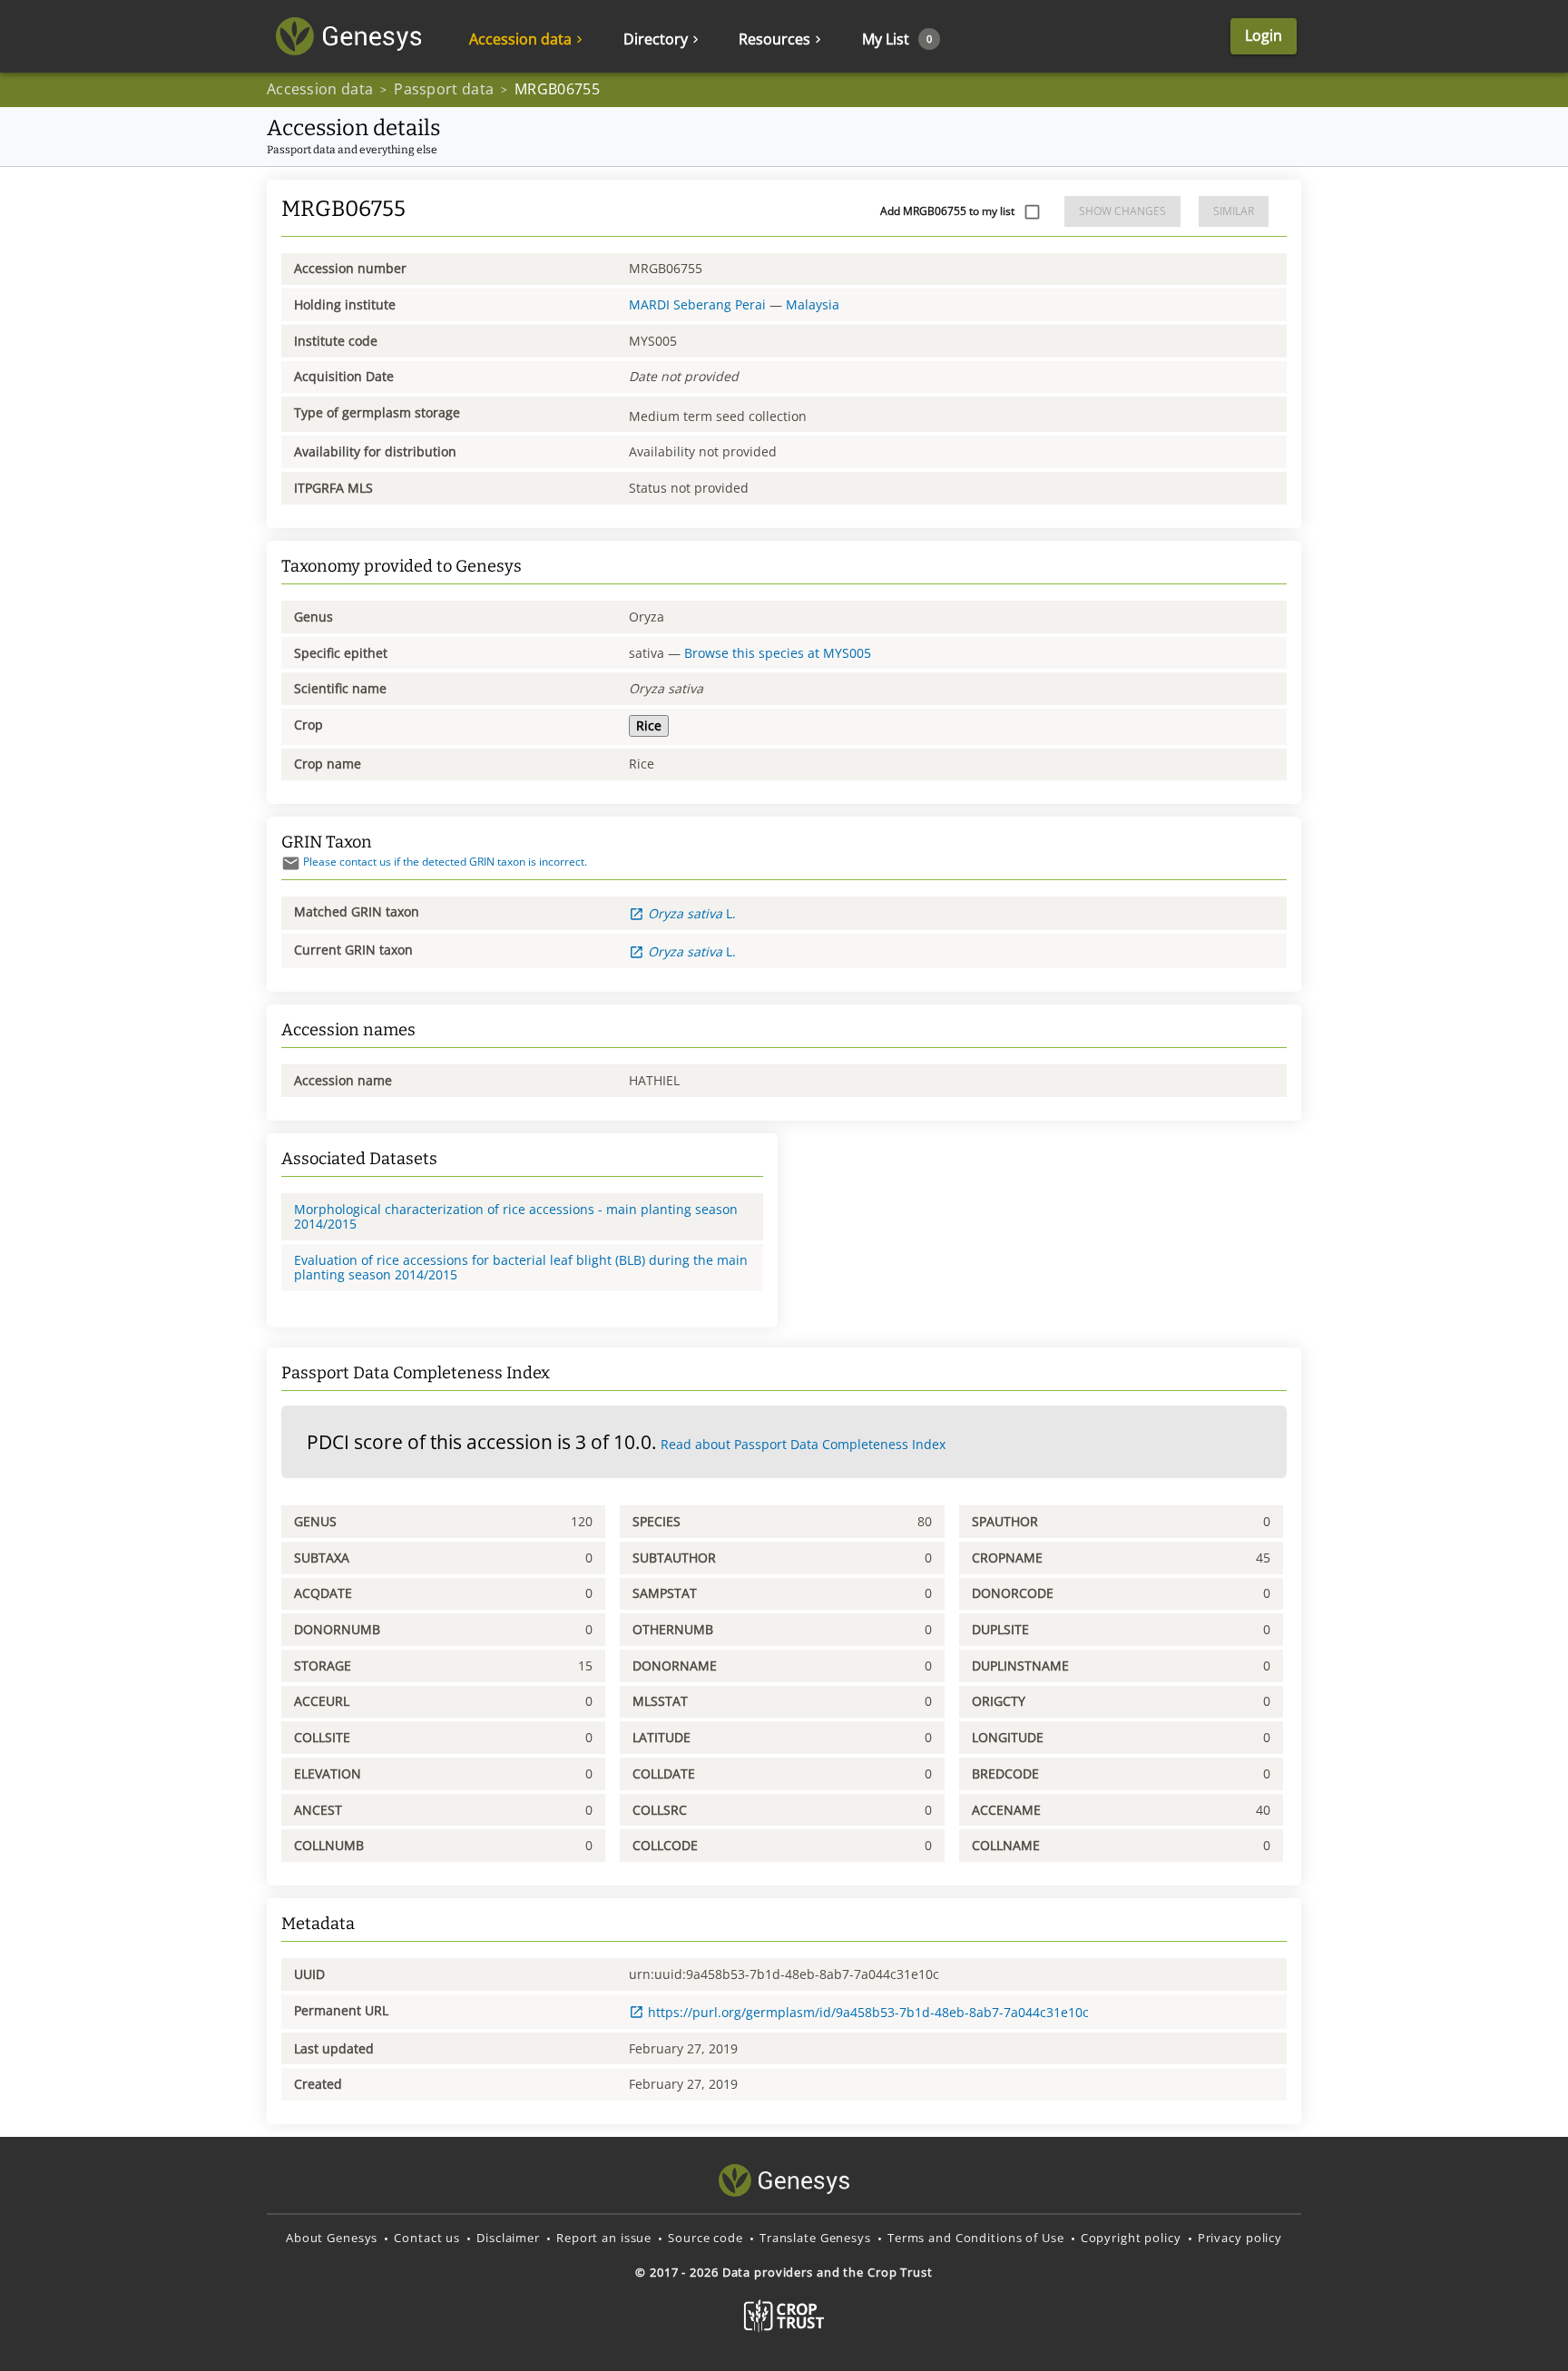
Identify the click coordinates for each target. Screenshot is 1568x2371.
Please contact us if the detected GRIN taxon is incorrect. (445, 862)
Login (1264, 35)
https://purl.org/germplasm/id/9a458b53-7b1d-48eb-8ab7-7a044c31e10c (868, 2012)
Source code (706, 2238)
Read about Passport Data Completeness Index (803, 1444)
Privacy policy (1240, 2238)
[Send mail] (291, 863)
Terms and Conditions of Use (976, 2238)
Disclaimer (508, 2238)
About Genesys (332, 2238)
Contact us (427, 2238)
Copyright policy (1131, 2238)
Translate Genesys (815, 2238)
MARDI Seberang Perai (697, 304)
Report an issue (604, 2238)
